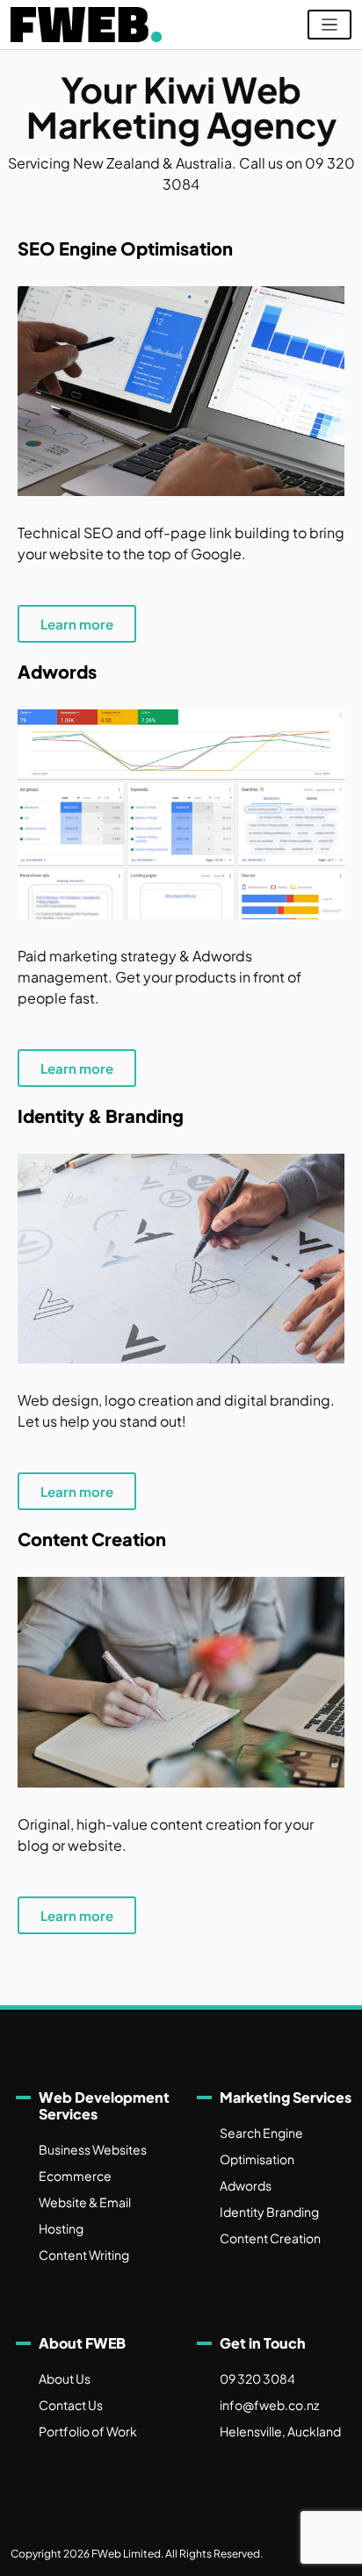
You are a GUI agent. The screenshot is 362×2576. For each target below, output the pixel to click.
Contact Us (71, 2405)
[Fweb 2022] (86, 25)
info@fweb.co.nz (269, 2405)
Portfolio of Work (88, 2431)
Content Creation (270, 2238)
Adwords (246, 2185)
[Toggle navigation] (330, 25)
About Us (65, 2378)
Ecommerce (75, 2176)
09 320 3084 (257, 2378)
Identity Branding (269, 2212)
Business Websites (93, 2149)
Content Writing (84, 2255)
